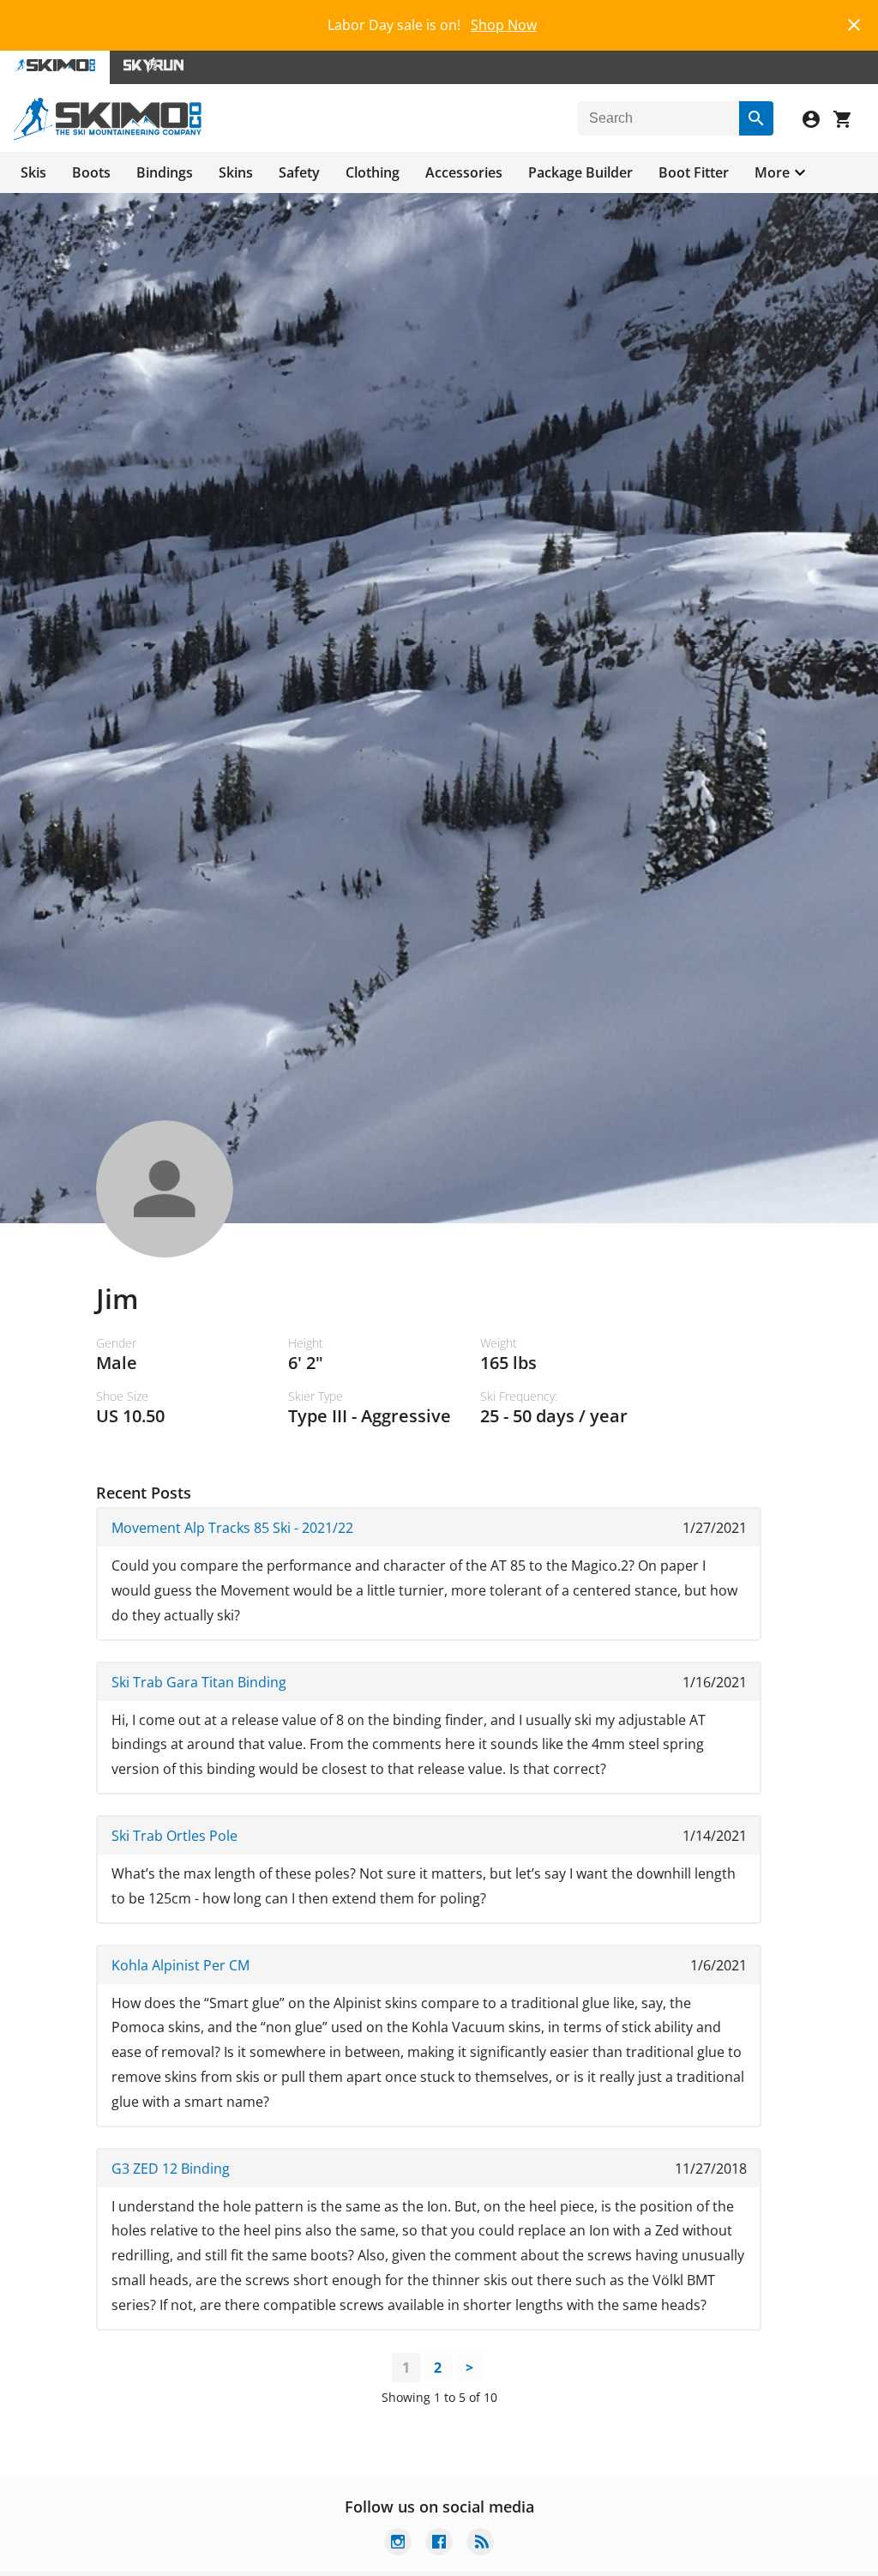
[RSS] (480, 2544)
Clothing (373, 172)
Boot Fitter (694, 172)
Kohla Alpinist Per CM (180, 1965)
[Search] (756, 118)
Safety (299, 172)
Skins (236, 172)
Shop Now (504, 25)
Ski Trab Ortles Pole (174, 1836)
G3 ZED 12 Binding (171, 2169)
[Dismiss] (854, 23)
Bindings (165, 172)
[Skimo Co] (108, 136)
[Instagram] (398, 2544)
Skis (33, 172)
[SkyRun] (153, 67)
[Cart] (849, 121)
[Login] (818, 121)
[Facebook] (439, 2544)
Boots (91, 172)
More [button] (772, 172)
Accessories (464, 172)
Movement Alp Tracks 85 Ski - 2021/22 (232, 1528)
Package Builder (580, 172)
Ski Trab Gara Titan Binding (199, 1682)
